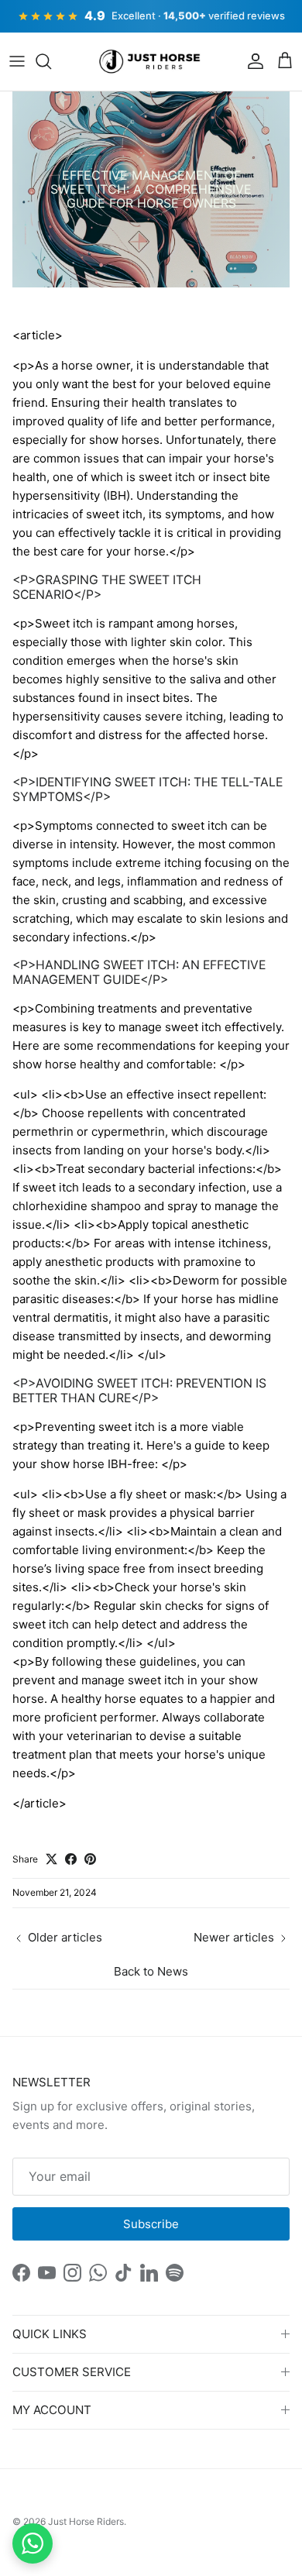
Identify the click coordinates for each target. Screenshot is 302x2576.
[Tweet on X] (51, 1859)
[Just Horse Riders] (151, 62)
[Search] (51, 61)
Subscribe (151, 2224)
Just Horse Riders (86, 2521)
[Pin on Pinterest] (90, 1859)
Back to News (151, 1971)
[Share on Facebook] (71, 1859)
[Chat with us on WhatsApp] (33, 2543)
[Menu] (17, 61)
